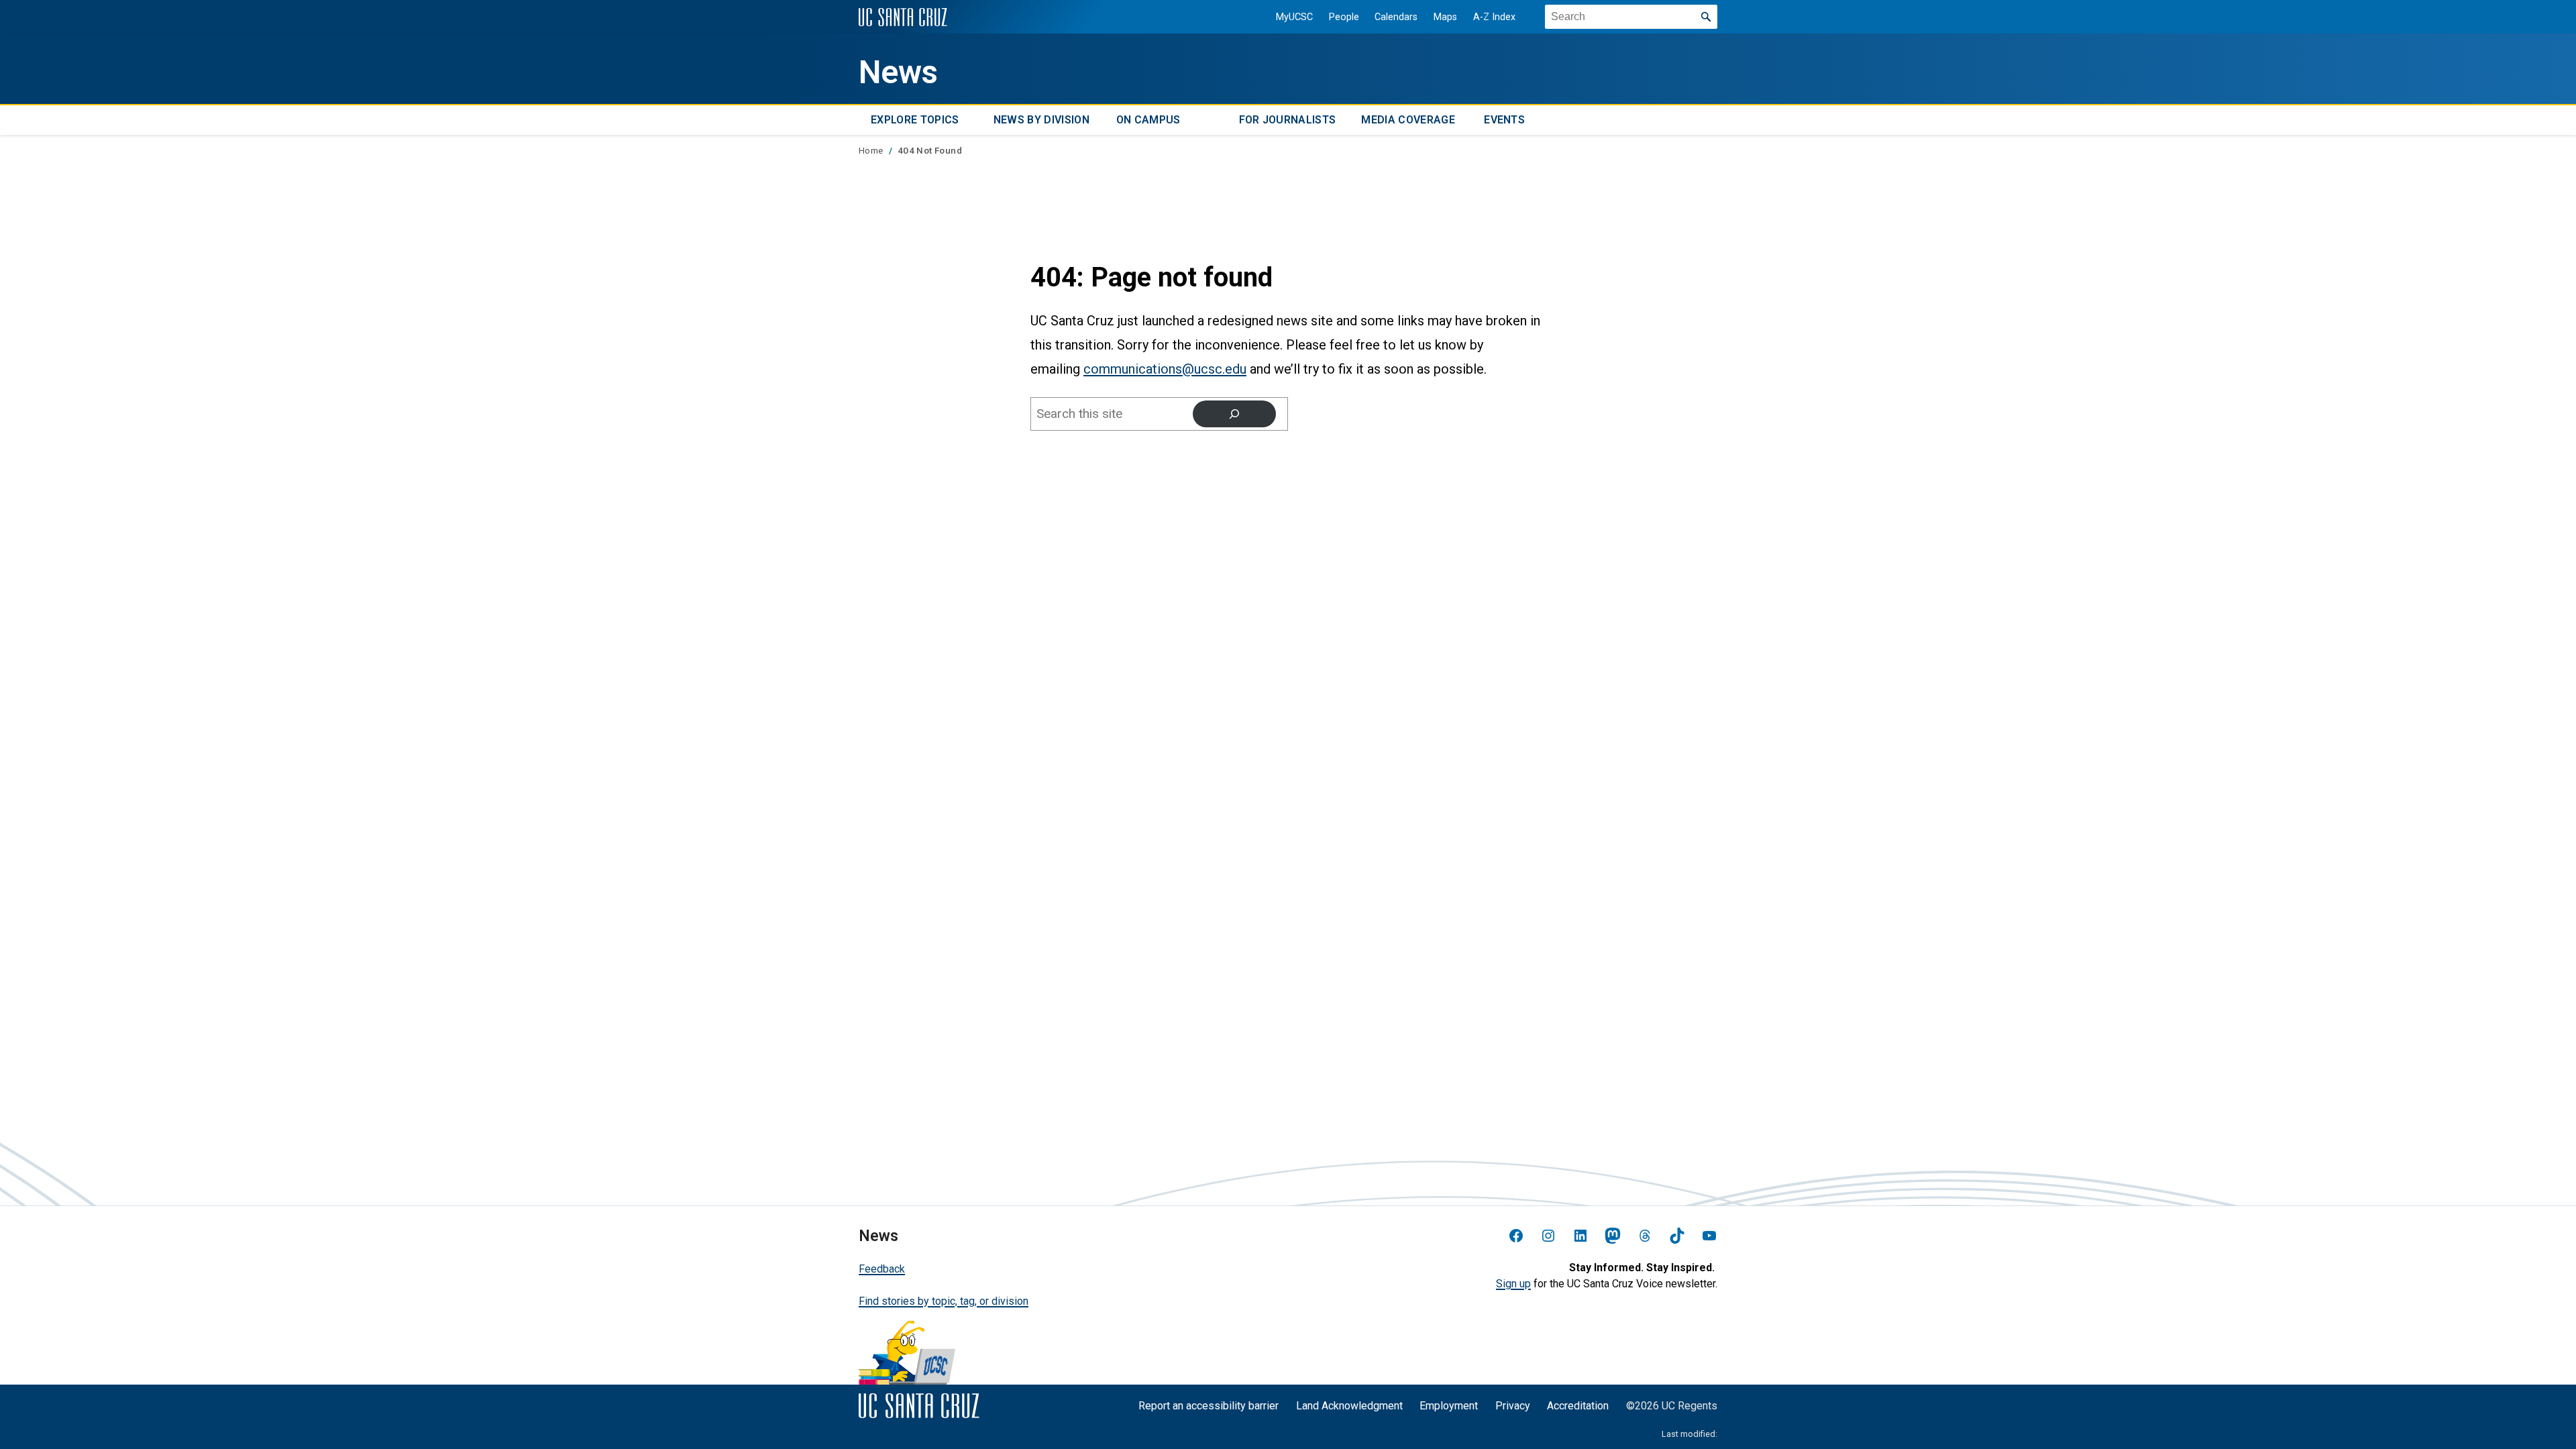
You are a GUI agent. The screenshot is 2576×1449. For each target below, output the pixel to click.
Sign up (1513, 1284)
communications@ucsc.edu (1165, 369)
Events (1504, 120)
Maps (1445, 17)
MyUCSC (1294, 17)
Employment (1449, 1406)
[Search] (1234, 414)
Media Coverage (1408, 120)
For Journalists (1288, 120)
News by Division (1041, 120)
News (898, 72)
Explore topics (915, 120)
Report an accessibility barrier (1209, 1406)
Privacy (1513, 1406)
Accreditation (1578, 1406)
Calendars (1396, 17)
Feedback (882, 1269)
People (1344, 17)
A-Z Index (1494, 17)
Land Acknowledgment (1349, 1406)
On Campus (1148, 120)
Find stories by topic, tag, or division (944, 1301)
